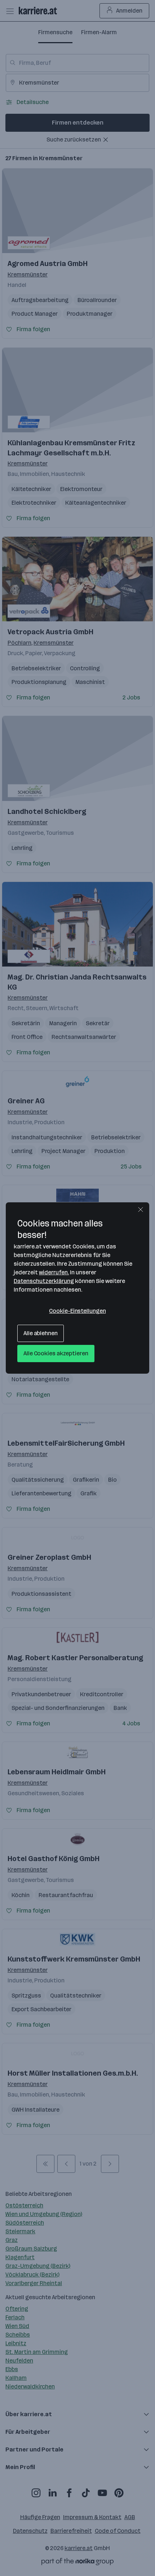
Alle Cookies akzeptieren (56, 1353)
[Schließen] (141, 1210)
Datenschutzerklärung (44, 1281)
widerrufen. (54, 1272)
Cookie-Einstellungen (77, 1311)
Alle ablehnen (41, 1333)
